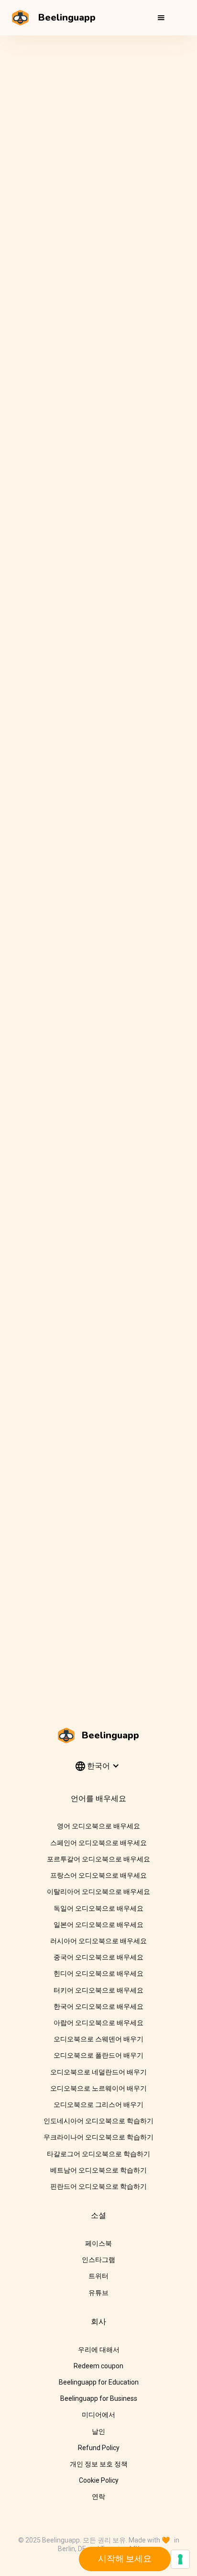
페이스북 (98, 2243)
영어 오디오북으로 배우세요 (98, 1826)
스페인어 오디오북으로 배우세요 (98, 1843)
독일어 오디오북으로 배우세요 (98, 1908)
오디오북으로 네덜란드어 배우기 (98, 2072)
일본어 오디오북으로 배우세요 (98, 1925)
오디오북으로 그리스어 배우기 (98, 2105)
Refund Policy (99, 2448)
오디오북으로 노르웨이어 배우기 (98, 2088)
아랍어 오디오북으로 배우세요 (98, 2023)
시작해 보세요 (125, 2559)
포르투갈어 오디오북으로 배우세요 (98, 1859)
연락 (98, 2497)
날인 (98, 2431)
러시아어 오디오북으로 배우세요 (98, 1941)
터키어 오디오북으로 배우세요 (98, 1990)
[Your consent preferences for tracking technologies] (180, 2559)
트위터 (98, 2276)
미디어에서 (98, 2415)
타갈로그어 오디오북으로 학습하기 (98, 2154)
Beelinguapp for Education (99, 2382)
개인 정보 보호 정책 (99, 2464)
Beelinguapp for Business (99, 2398)
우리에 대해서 (99, 2350)
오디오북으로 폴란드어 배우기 (98, 2055)
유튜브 (98, 2293)
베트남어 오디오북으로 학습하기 (98, 2170)
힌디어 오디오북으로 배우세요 (98, 1973)
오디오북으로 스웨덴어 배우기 (98, 2039)
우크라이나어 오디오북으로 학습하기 (98, 2137)
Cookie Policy (99, 2480)
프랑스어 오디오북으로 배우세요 (98, 1875)
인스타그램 (98, 2260)
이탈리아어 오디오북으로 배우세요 (98, 1892)
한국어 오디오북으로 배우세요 (98, 2006)
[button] (161, 18)
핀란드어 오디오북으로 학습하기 (98, 2186)
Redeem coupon (98, 2366)
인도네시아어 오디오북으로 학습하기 (98, 2121)
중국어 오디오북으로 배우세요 (98, 1957)
